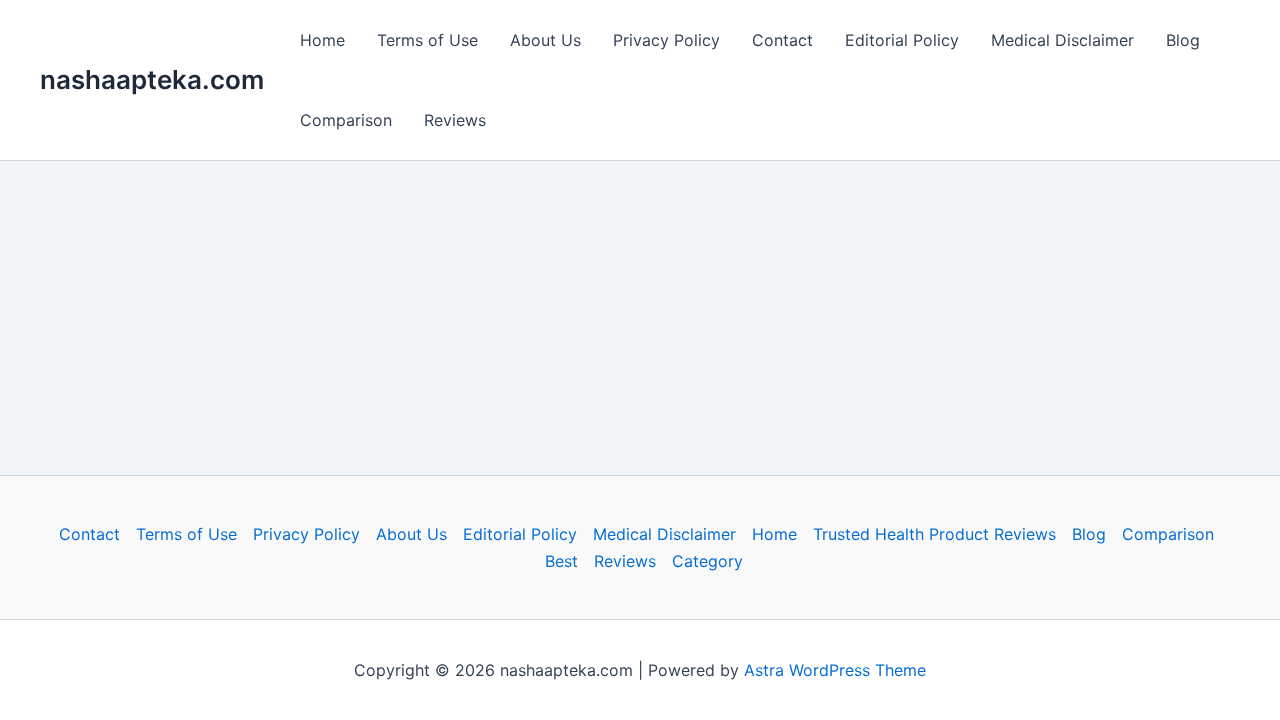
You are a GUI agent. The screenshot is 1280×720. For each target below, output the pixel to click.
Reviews (455, 120)
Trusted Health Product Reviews (934, 534)
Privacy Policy (666, 40)
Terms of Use (427, 40)
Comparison (346, 120)
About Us (545, 40)
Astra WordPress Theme (835, 670)
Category (707, 561)
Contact (782, 40)
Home (322, 40)
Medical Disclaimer (1062, 40)
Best (561, 561)
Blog (1183, 40)
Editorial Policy (902, 40)
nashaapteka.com (152, 79)
